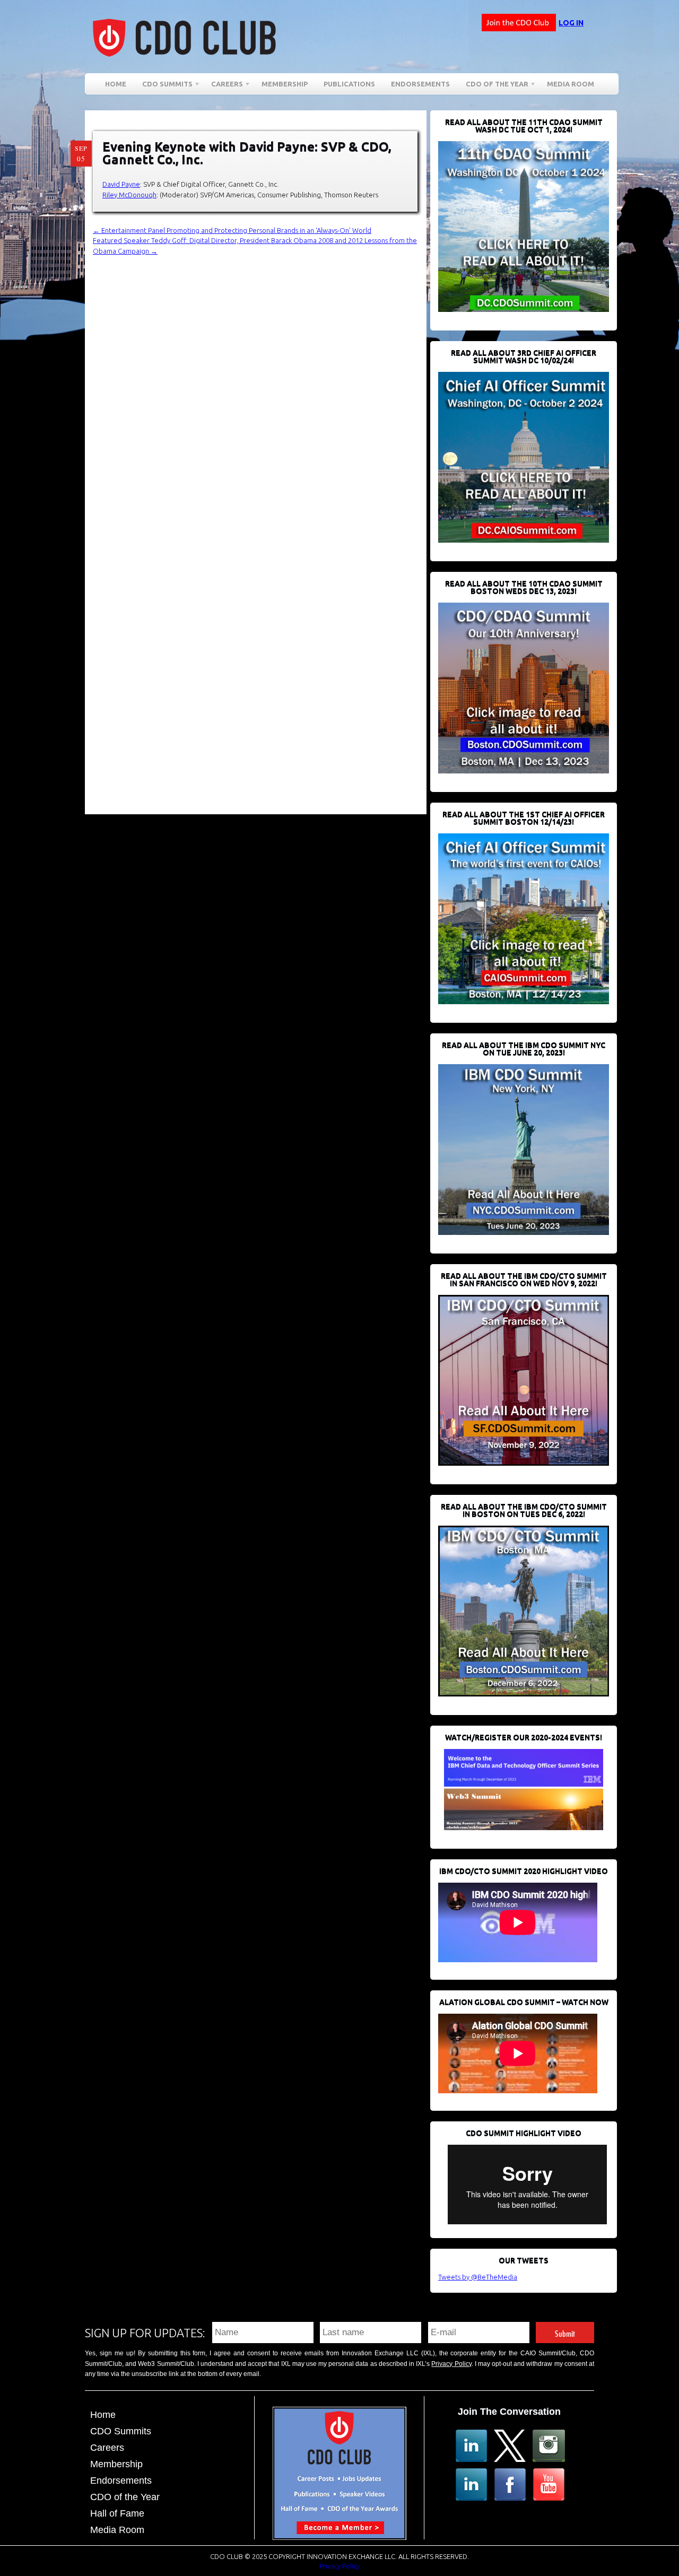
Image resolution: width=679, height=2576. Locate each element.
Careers (223, 86)
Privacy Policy (451, 2364)
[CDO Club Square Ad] (339, 2537)
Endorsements (420, 84)
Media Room (571, 84)
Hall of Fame (117, 2513)
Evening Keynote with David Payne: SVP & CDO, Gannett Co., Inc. (247, 153)
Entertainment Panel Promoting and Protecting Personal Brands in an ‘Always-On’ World (232, 230)
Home (116, 84)
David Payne (121, 184)
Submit (565, 2332)
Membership (285, 84)
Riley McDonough (129, 195)
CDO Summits (121, 2431)
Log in (571, 23)
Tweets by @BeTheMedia (478, 2277)
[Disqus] (260, 389)
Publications (349, 84)
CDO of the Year (493, 86)
